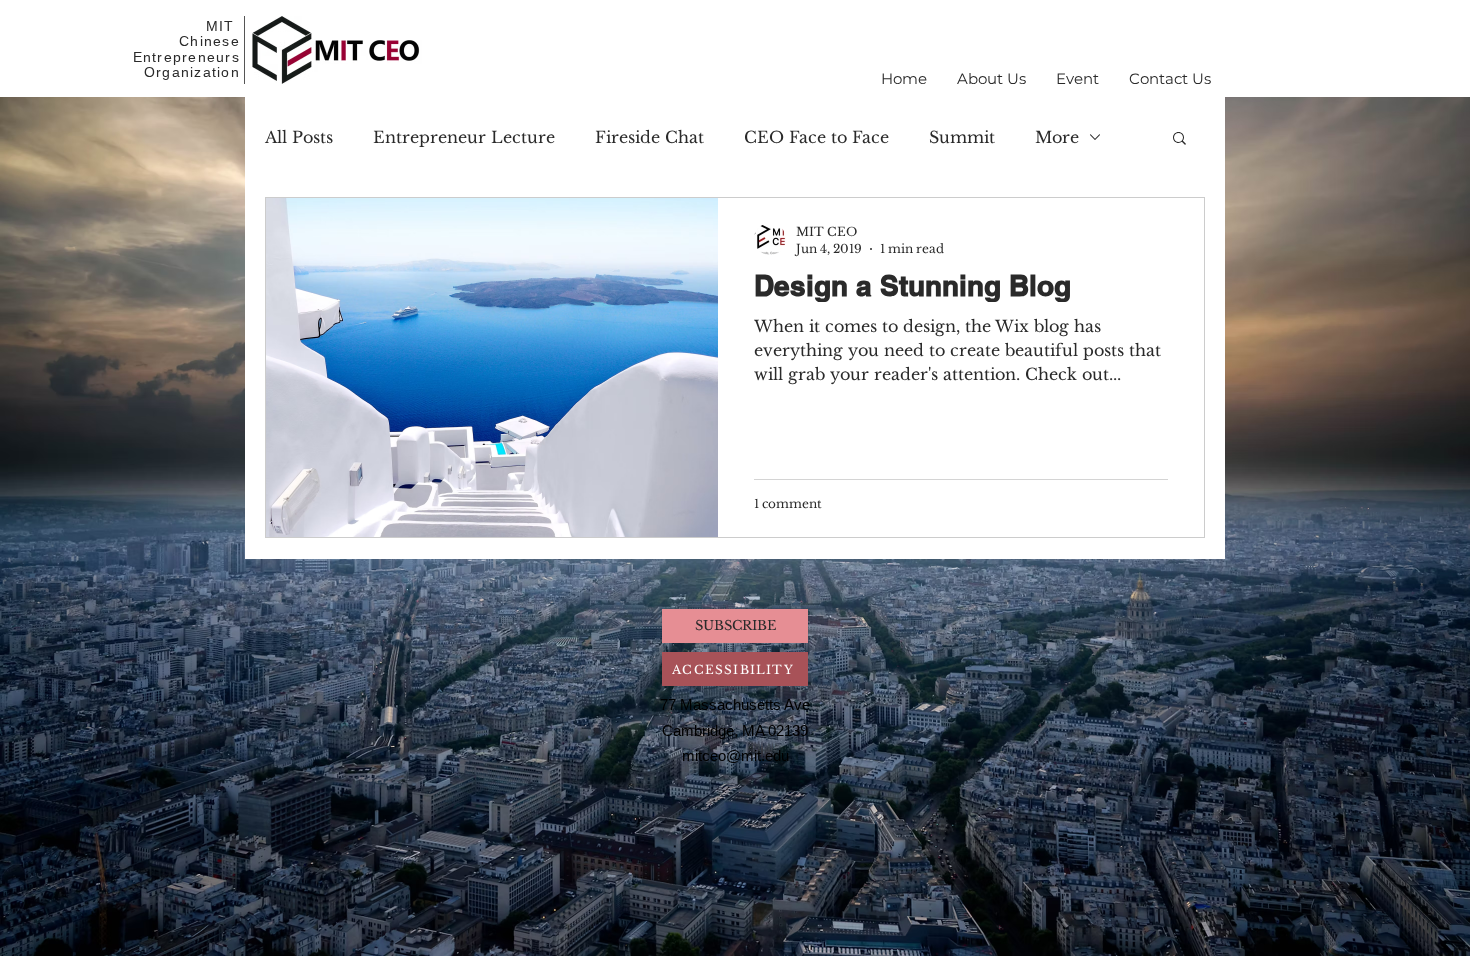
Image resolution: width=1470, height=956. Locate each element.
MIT (223, 26)
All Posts (299, 137)
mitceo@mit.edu (735, 755)
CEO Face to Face (816, 137)
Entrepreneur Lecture (464, 137)
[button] (991, 79)
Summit (962, 137)
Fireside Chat (649, 137)
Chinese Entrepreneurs (186, 48)
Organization (192, 72)
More (1057, 137)
